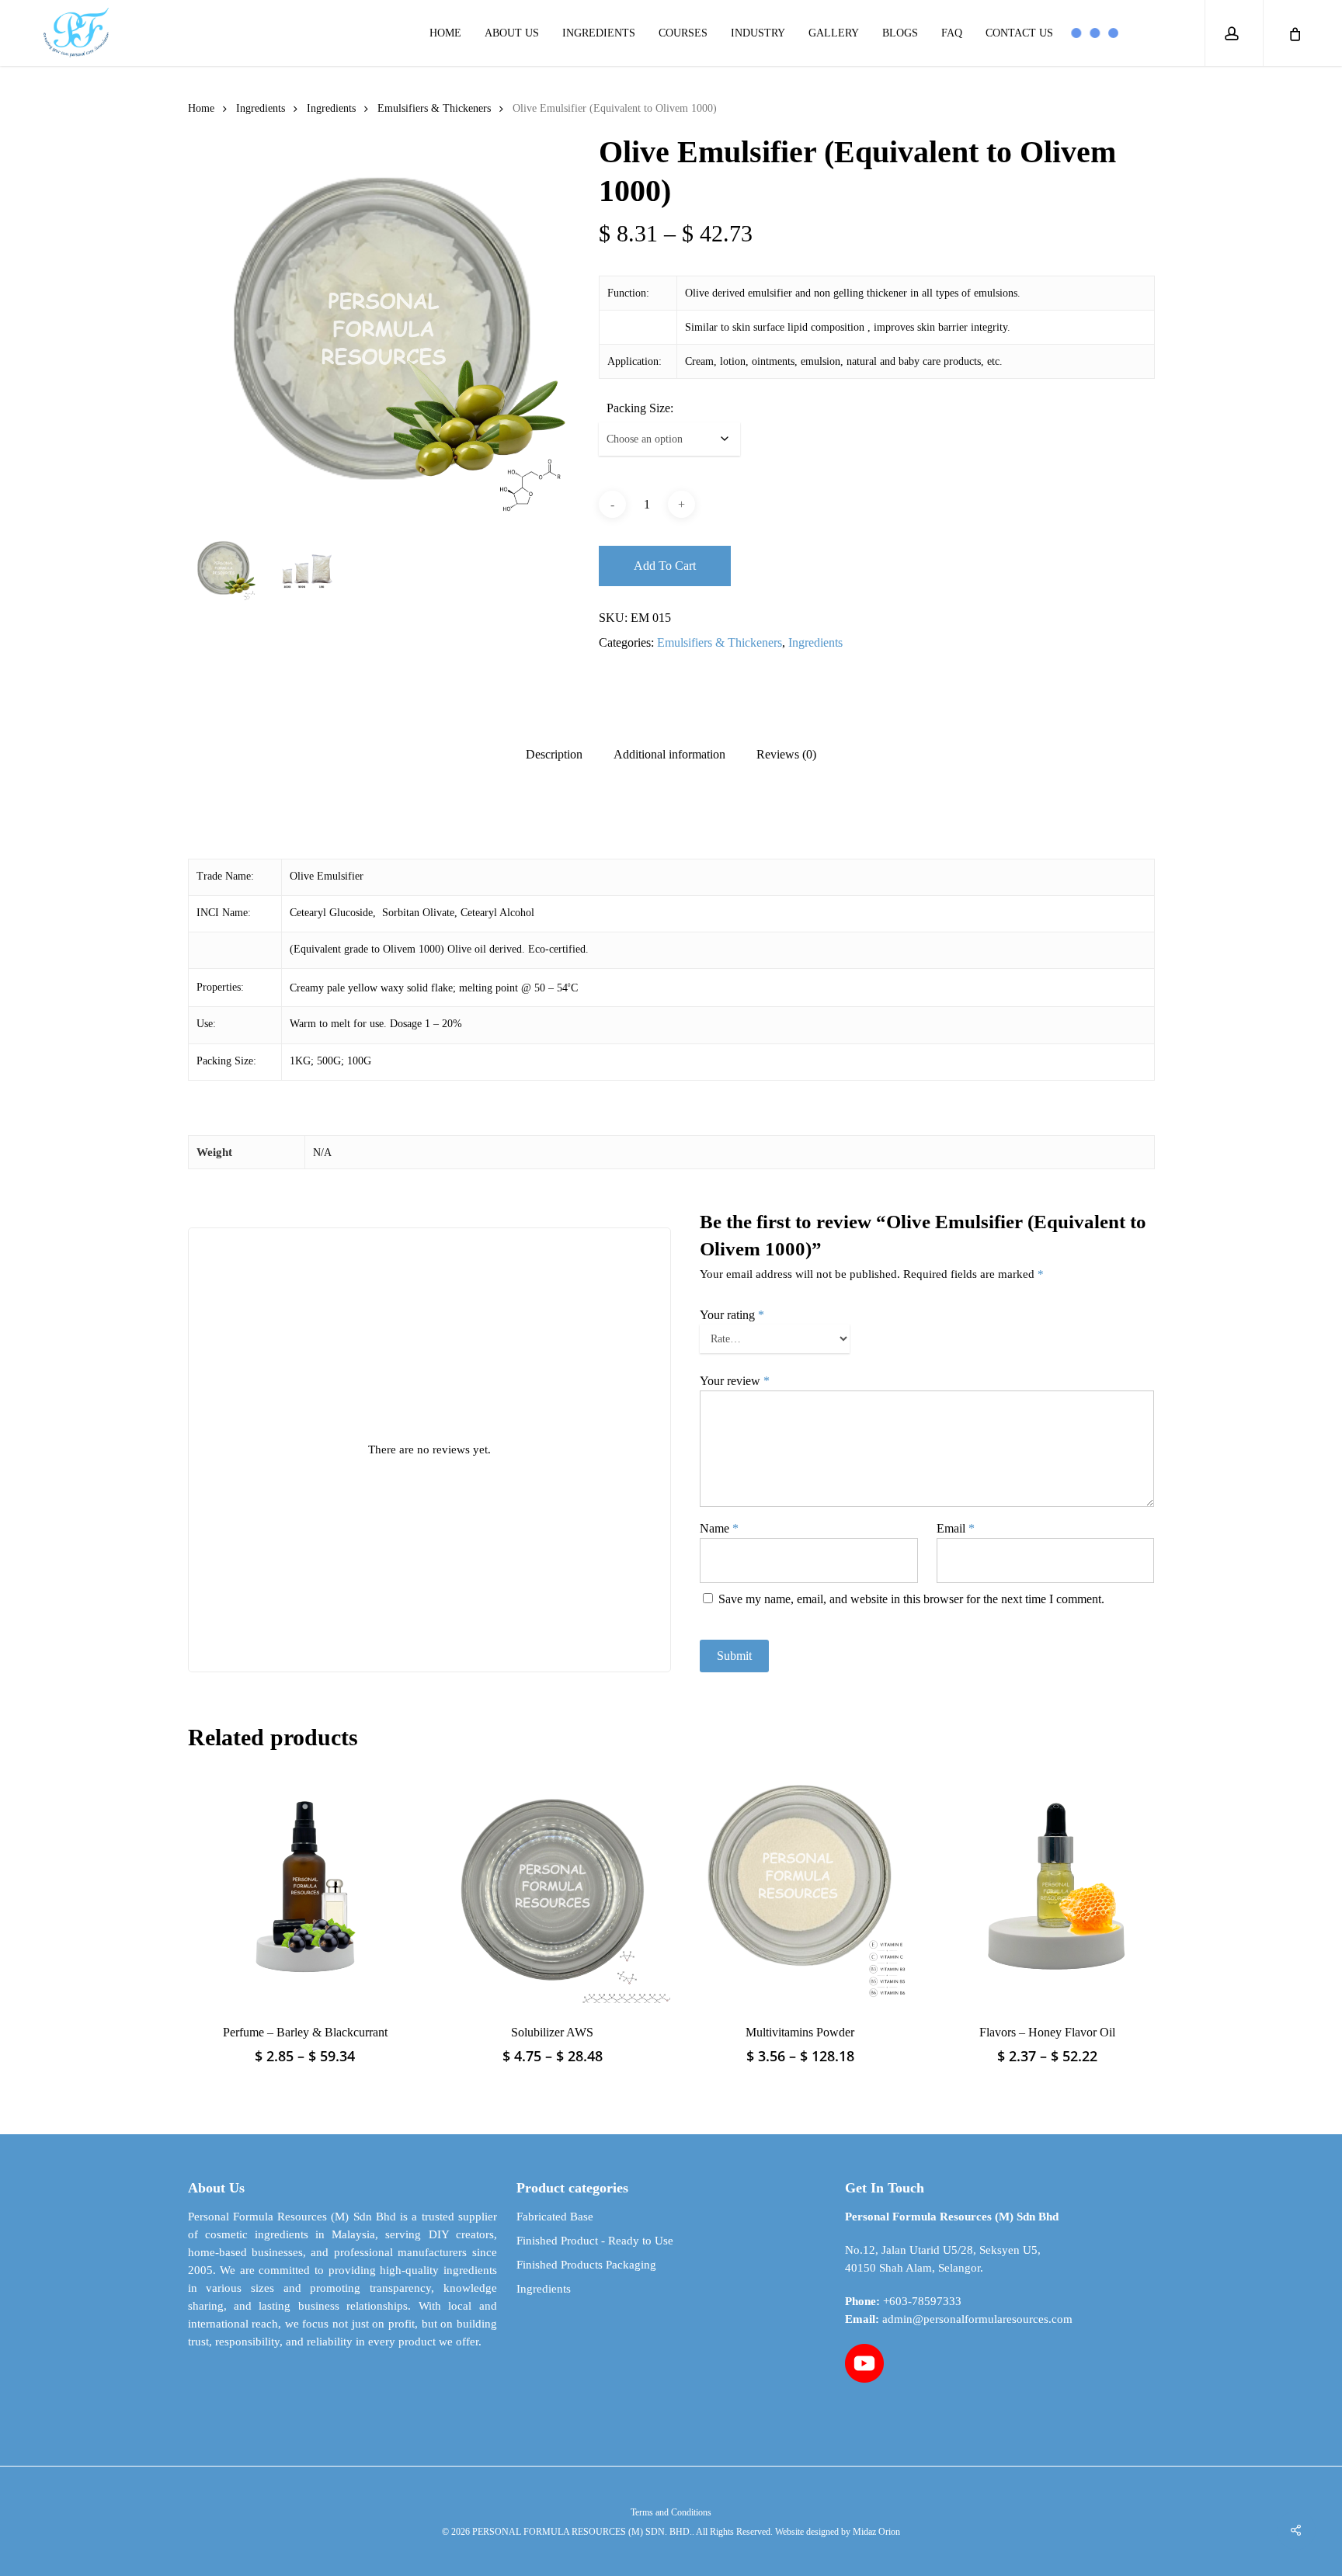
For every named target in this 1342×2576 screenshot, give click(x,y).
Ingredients (261, 108)
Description (554, 755)
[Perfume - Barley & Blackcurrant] (305, 1886)
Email (956, 1528)
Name (719, 1528)
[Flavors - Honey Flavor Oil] (1048, 1886)
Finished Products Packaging (586, 2265)
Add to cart (665, 566)
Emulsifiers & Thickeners (434, 108)
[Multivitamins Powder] (800, 1886)
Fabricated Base (555, 2217)
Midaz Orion (876, 2532)
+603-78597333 (922, 2301)
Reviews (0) (786, 755)
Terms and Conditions (671, 2512)
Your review (735, 1381)
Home (201, 108)
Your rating (732, 1315)
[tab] (554, 755)
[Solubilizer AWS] (552, 1886)
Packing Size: (640, 408)
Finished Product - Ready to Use (595, 2241)
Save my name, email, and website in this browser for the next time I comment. (911, 1599)
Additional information (669, 755)
